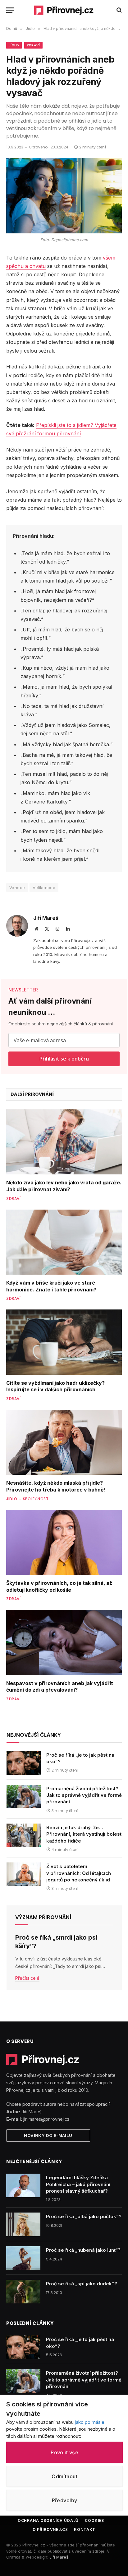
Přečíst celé (27, 1978)
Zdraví (33, 45)
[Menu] (10, 10)
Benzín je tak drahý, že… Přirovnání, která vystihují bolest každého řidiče (84, 1834)
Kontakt (85, 2529)
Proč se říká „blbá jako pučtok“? (84, 2216)
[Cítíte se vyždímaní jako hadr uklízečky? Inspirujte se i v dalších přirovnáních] (64, 1342)
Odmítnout (64, 2476)
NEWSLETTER (23, 990)
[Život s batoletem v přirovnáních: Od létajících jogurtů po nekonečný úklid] (24, 1874)
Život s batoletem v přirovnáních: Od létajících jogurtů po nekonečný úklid (79, 1873)
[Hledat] (119, 10)
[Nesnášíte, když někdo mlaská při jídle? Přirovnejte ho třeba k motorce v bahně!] (64, 1442)
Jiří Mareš (46, 918)
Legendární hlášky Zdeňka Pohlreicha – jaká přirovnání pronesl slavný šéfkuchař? (78, 2184)
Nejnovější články (34, 1735)
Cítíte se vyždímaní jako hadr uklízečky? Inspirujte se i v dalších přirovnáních (55, 1386)
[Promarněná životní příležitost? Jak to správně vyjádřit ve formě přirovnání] (24, 1796)
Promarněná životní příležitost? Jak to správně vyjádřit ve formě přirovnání (84, 1795)
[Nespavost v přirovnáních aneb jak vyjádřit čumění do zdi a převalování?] (64, 1642)
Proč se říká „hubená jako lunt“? (83, 2250)
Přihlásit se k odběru (64, 1059)
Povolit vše (64, 2452)
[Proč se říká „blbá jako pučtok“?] (23, 2224)
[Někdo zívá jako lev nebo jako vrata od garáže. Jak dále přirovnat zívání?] (64, 1142)
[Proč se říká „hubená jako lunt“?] (23, 2258)
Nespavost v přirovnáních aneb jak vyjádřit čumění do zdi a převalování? (60, 1687)
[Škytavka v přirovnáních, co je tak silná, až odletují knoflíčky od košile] (64, 1542)
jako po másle (90, 2422)
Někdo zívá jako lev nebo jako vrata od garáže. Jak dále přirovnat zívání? (64, 1186)
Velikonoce (44, 888)
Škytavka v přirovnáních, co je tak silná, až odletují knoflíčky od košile (59, 1586)
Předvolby (65, 2500)
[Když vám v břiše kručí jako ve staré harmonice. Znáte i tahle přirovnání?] (64, 1242)
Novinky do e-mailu (48, 2135)
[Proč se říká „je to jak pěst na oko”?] (24, 1763)
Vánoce (17, 888)
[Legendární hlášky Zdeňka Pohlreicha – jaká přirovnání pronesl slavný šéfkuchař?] (23, 2185)
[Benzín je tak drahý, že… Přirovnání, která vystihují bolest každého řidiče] (24, 1835)
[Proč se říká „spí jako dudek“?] (23, 2292)
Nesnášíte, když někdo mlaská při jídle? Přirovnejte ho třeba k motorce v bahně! (56, 1486)
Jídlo (14, 45)
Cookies (94, 2520)
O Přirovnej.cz (50, 2529)
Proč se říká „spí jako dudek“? (82, 2284)
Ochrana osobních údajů (48, 2520)
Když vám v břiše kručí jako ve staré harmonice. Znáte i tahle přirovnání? (51, 1286)
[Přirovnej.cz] (64, 10)
